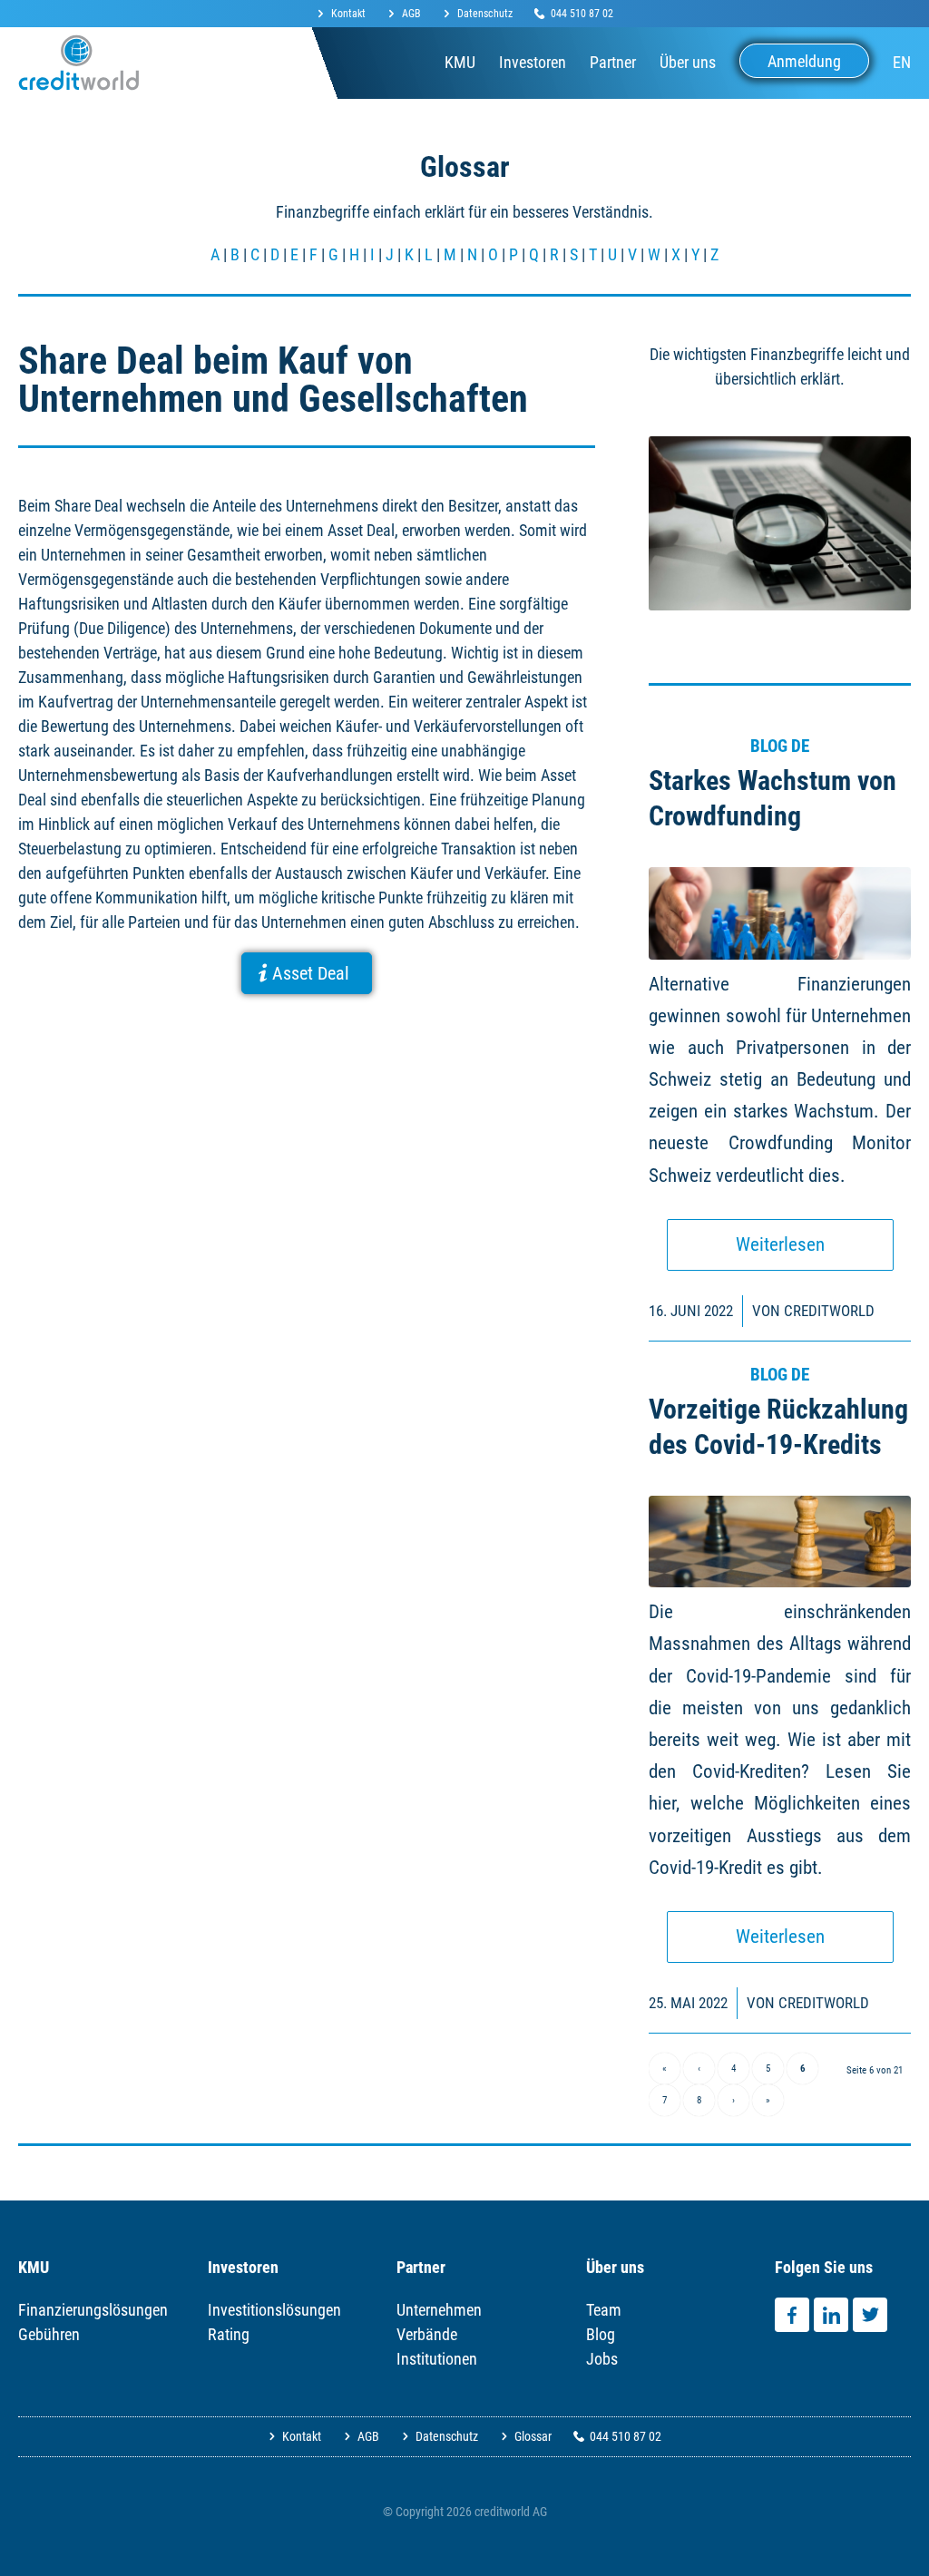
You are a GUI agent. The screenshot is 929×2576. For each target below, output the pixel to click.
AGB (411, 14)
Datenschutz (485, 14)
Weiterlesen (780, 1244)
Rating (229, 2334)
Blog (601, 2334)
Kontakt (348, 14)
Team (604, 2310)
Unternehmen (439, 2310)
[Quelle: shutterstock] (780, 913)
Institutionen (437, 2359)
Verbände (427, 2334)
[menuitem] (347, 14)
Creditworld (829, 1311)
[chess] (780, 1542)
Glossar (533, 2436)
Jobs (602, 2359)
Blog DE (780, 746)
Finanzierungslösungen (93, 2310)
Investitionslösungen (274, 2310)
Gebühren (49, 2334)
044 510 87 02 (582, 14)
